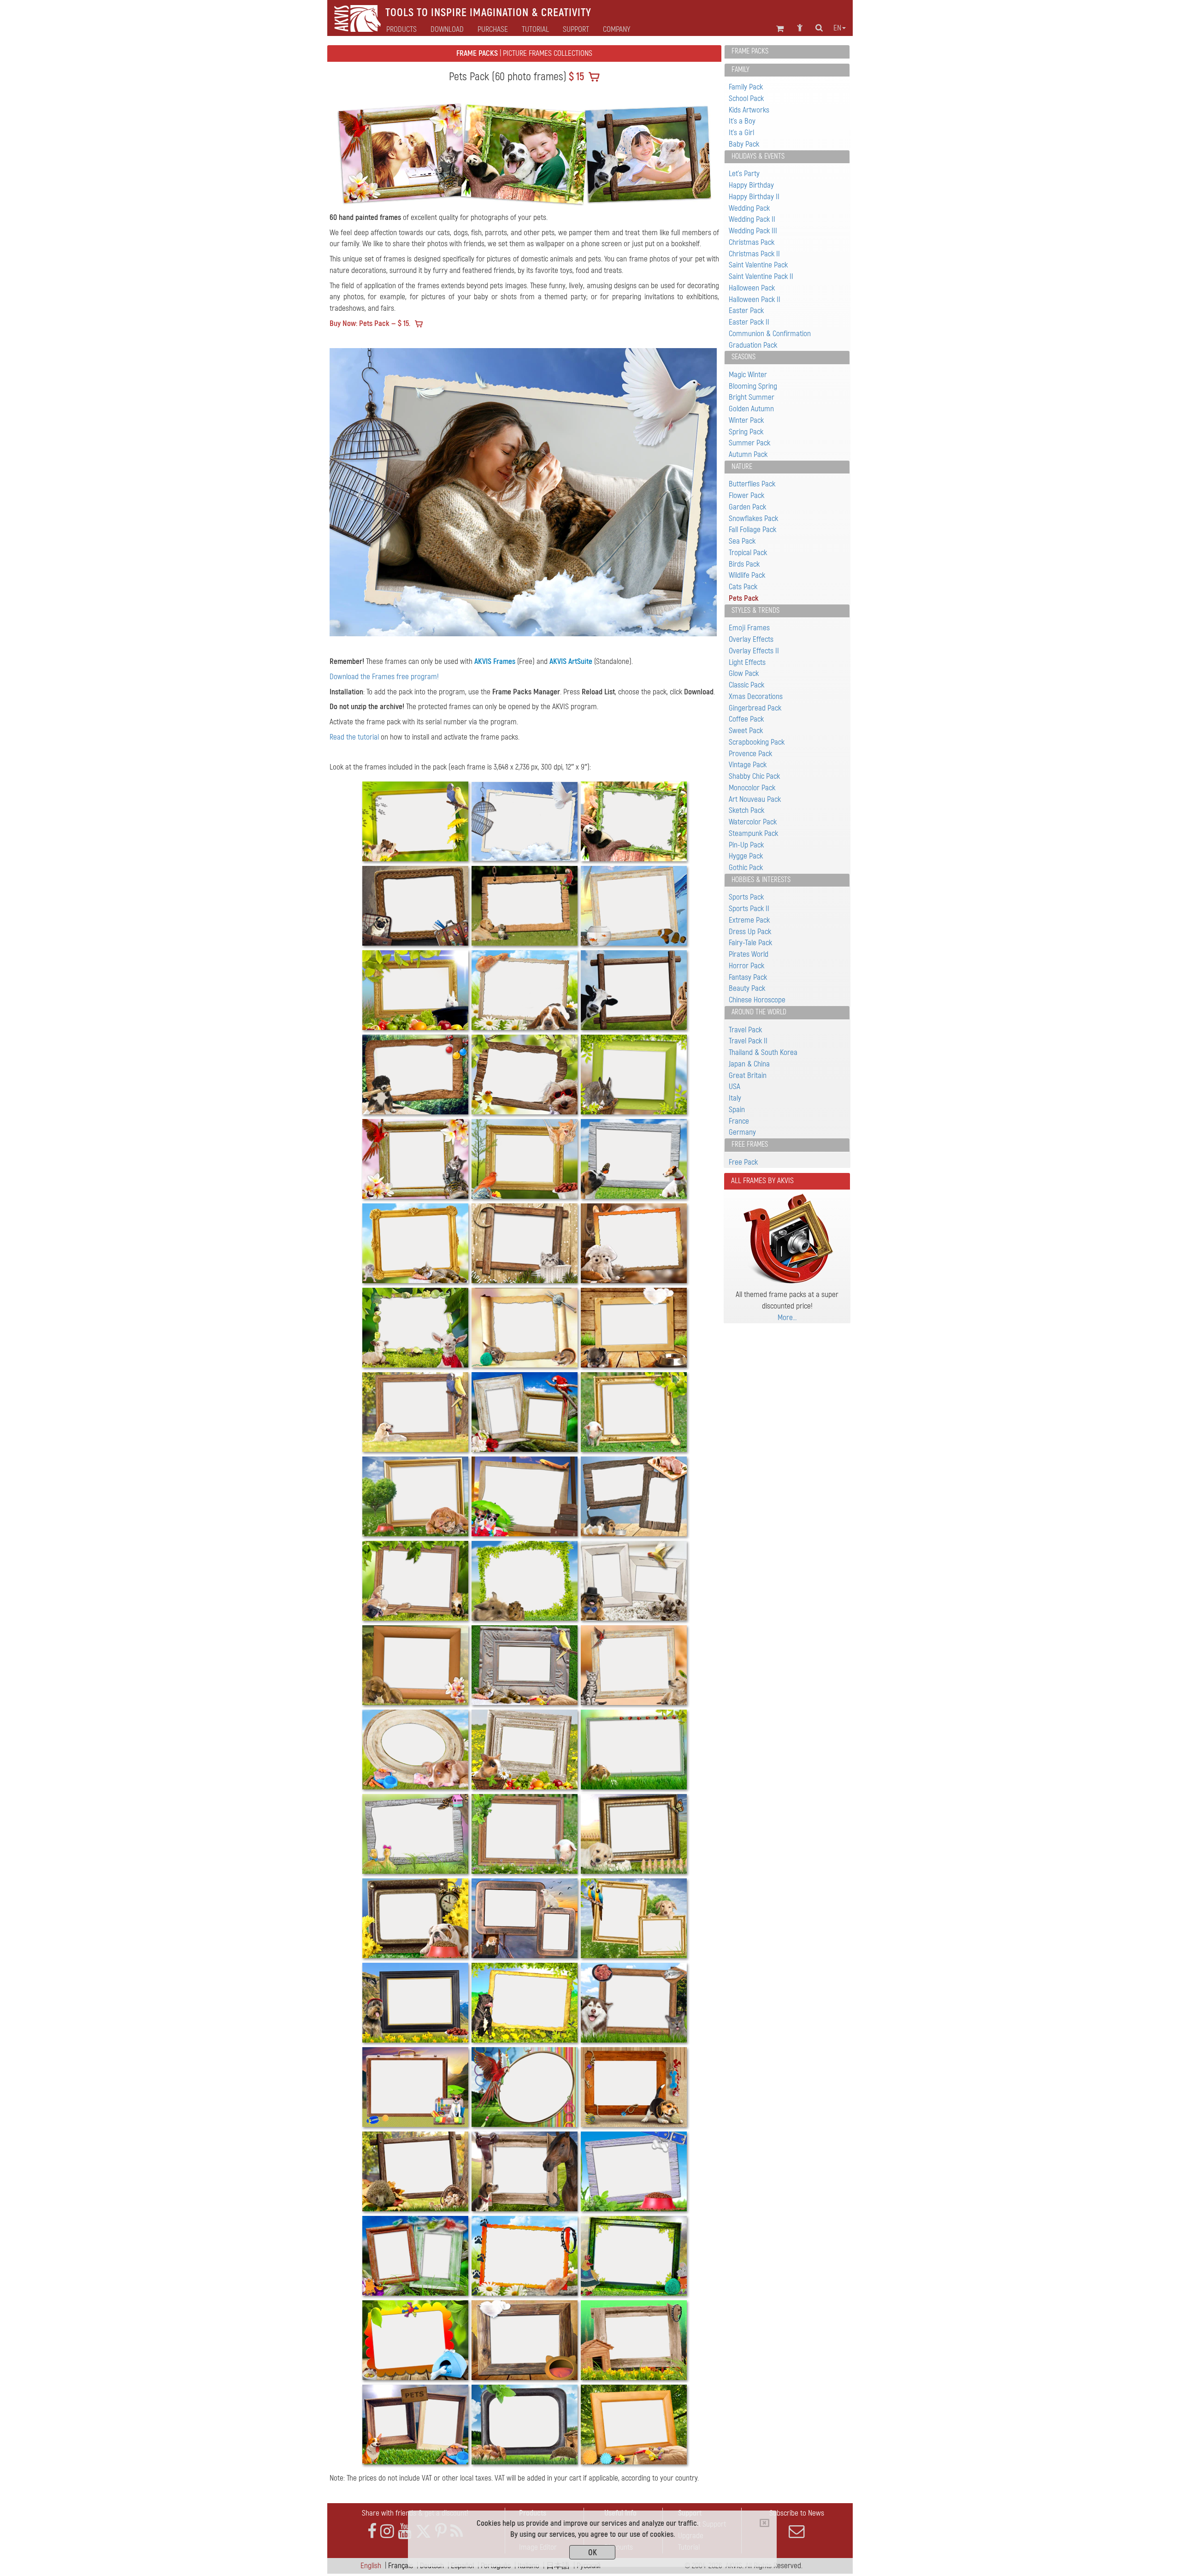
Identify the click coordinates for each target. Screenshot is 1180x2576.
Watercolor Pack (753, 822)
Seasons (743, 357)
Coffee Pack (746, 719)
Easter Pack (746, 311)
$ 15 (575, 77)
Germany (742, 1132)
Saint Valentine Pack (758, 265)
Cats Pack (743, 587)
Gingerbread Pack (755, 708)
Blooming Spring (753, 386)
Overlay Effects (751, 639)
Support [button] (576, 30)
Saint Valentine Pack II (761, 276)
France (739, 1121)
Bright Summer (752, 397)
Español (462, 2568)
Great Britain (748, 1075)
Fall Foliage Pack (752, 530)
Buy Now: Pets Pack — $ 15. (370, 323)
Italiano (528, 2568)
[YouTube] (405, 2534)
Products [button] (401, 30)
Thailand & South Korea (763, 1052)
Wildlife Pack (747, 575)
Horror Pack (746, 966)
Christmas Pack (752, 242)
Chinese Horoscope (757, 1000)
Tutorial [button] (535, 30)
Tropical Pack (748, 553)
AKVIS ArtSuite (571, 664)
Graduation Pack (753, 345)
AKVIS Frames (495, 664)
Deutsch (432, 2568)
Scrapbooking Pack (757, 742)
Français (401, 2568)
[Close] (764, 2523)
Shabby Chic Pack (754, 776)
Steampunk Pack (753, 833)
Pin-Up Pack (746, 845)
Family (740, 70)
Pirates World (749, 954)
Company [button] (617, 30)
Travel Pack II (748, 1041)
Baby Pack (744, 144)
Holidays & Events (758, 156)
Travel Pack (745, 1030)
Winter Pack (746, 420)
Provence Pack (750, 754)
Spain (737, 1110)
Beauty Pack (747, 988)
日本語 (558, 2568)
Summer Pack (749, 443)
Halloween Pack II (755, 299)
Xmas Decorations (756, 696)
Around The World (759, 1012)
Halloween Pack (752, 288)
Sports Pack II (749, 909)
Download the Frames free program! (384, 679)
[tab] (787, 52)
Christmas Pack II (754, 254)
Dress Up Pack (750, 932)
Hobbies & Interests (761, 880)
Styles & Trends (755, 610)
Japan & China (749, 1064)
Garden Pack (747, 507)
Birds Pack (744, 564)
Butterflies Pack (752, 484)
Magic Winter (748, 375)
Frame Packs (750, 51)
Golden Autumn (751, 409)
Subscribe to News (797, 2515)
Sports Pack (746, 897)
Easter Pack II (749, 322)
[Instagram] (387, 2534)
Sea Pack (742, 541)
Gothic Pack (746, 868)
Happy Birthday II (754, 197)
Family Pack (746, 87)
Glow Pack (744, 673)
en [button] (837, 28)
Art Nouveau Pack (755, 799)
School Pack (746, 98)
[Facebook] (372, 2534)
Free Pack (743, 1162)
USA (735, 1087)
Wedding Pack (749, 208)
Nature (742, 467)
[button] (359, 493)
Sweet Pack (746, 731)
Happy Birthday (751, 185)
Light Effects (747, 662)
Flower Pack (746, 495)
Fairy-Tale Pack (750, 943)
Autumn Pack (748, 454)
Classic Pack (746, 685)
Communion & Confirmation (770, 334)
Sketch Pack (746, 810)
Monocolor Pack (752, 788)
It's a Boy (742, 121)
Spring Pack (746, 432)
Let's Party (744, 174)
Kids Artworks (749, 110)
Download (447, 30)
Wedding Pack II (752, 219)
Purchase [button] (493, 30)
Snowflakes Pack (753, 518)
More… (787, 1318)
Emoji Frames (749, 628)
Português (496, 2568)
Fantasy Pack (748, 977)
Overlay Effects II (754, 651)
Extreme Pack (749, 920)
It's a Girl (741, 133)
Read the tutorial (354, 739)
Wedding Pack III (753, 231)
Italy (735, 1098)
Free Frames (750, 1144)
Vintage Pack (748, 765)
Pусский (589, 2568)
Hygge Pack (746, 856)
